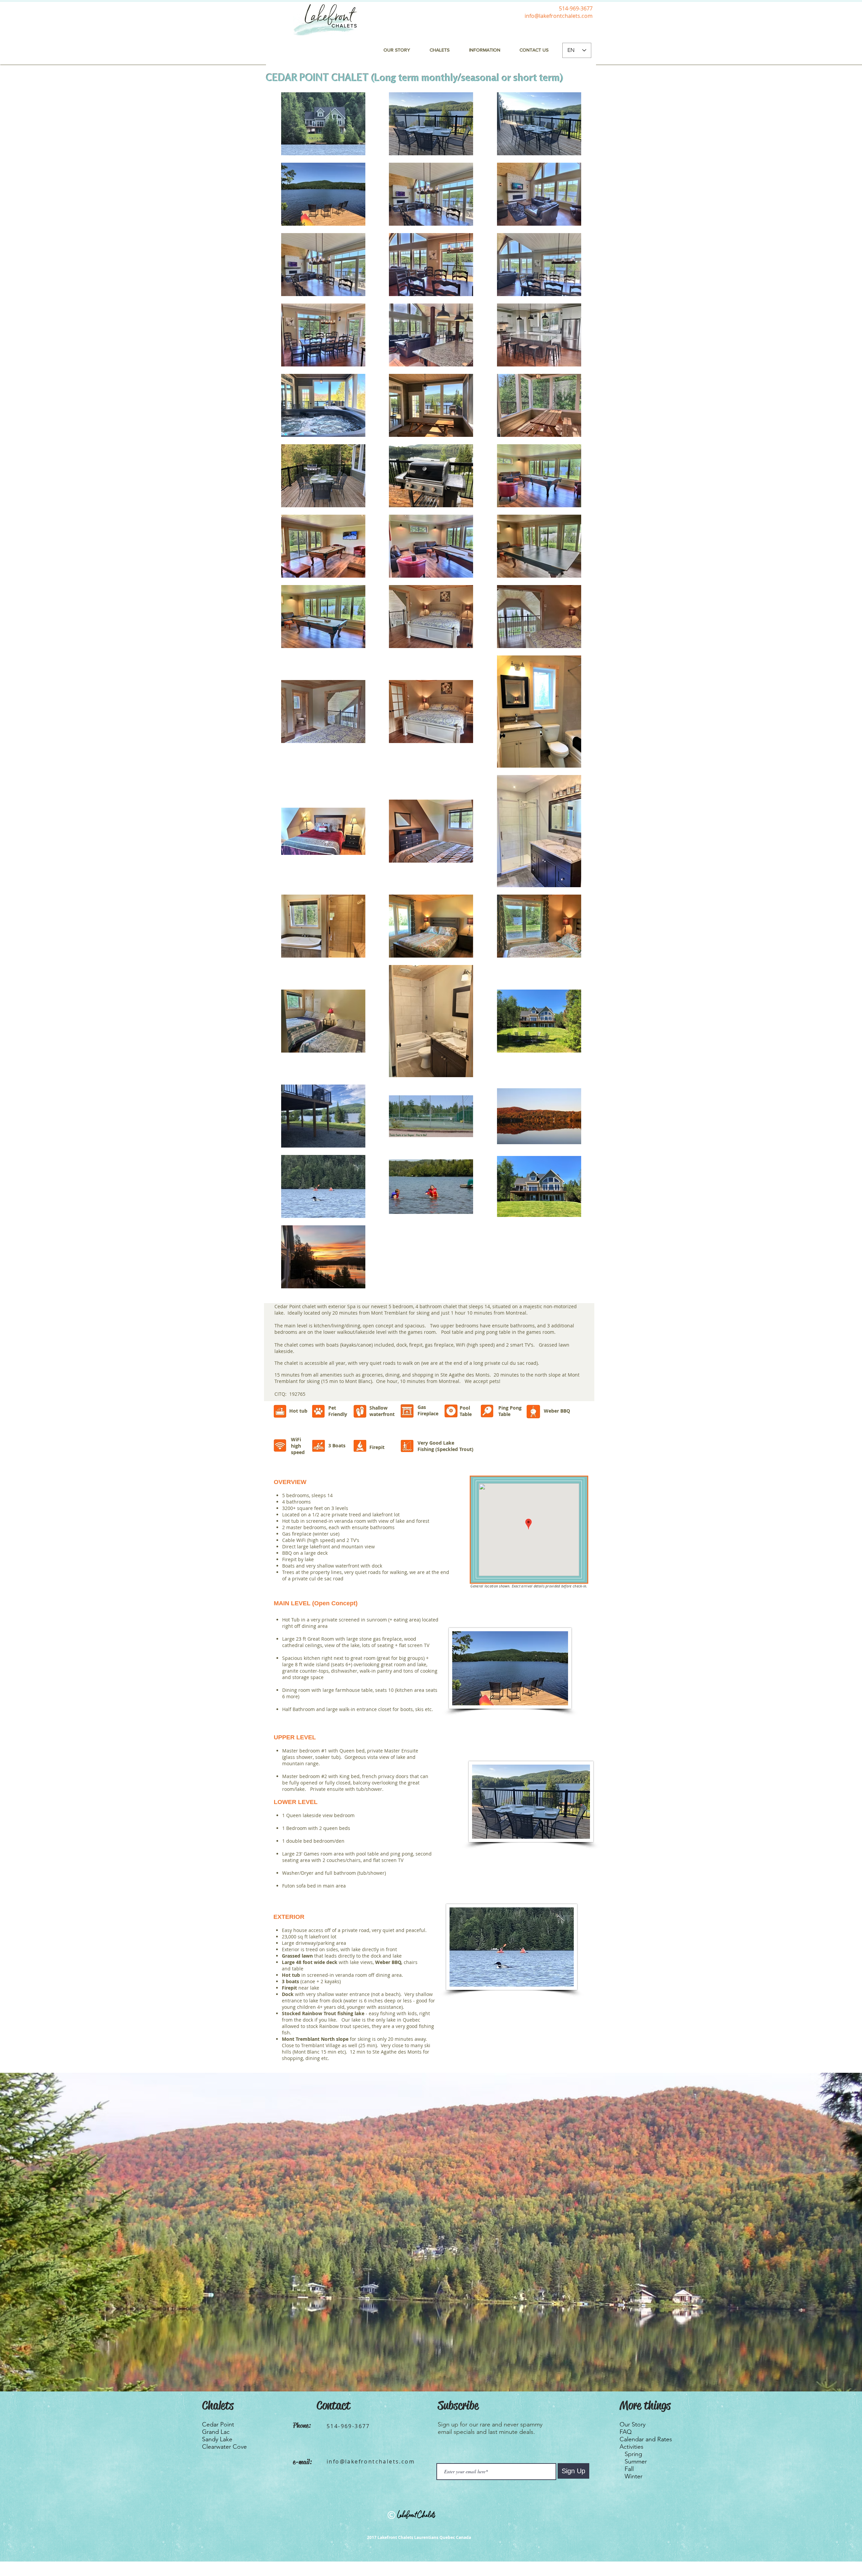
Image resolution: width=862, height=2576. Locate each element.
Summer (636, 2461)
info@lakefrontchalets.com (559, 16)
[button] (485, 50)
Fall (629, 2469)
